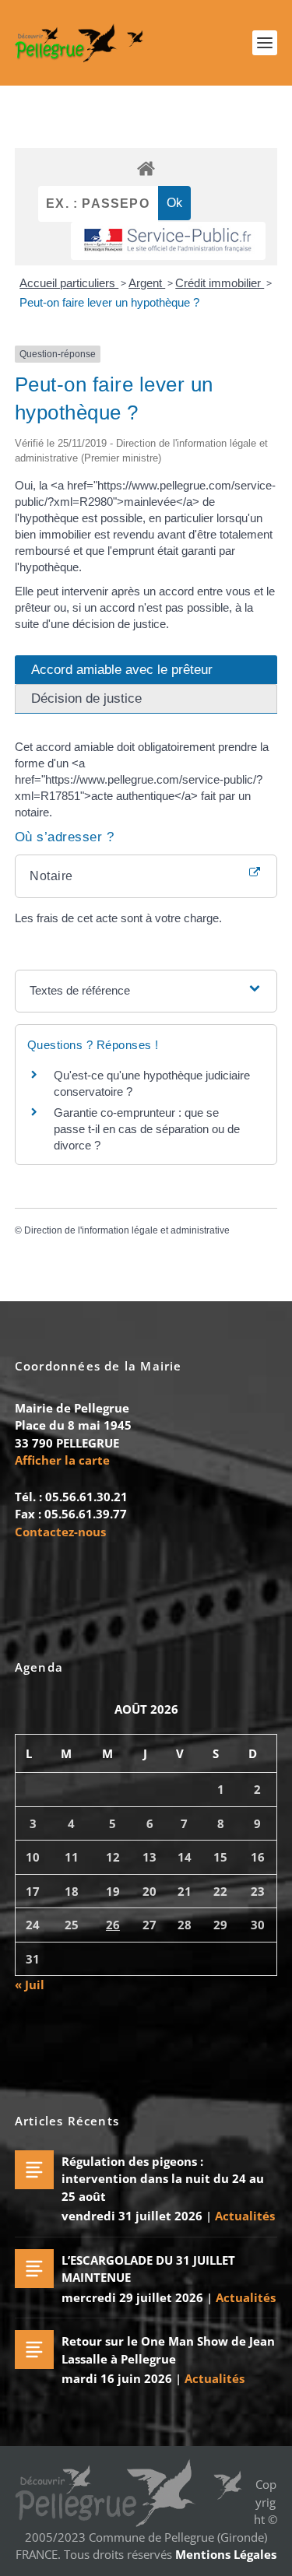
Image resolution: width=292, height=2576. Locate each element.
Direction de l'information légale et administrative (127, 1230)
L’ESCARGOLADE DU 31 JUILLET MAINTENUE (148, 2269)
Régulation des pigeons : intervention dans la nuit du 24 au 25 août (163, 2179)
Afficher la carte (62, 1460)
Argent (147, 283)
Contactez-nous (60, 1532)
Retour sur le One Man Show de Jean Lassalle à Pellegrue (168, 2350)
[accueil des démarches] (146, 168)
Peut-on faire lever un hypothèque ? (109, 302)
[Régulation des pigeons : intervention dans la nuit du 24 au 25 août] (34, 2170)
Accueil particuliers (69, 283)
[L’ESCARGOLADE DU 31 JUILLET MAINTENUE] (34, 2269)
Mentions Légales (226, 2554)
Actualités (245, 2216)
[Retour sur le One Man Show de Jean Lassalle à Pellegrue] (34, 2350)
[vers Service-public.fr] (168, 241)
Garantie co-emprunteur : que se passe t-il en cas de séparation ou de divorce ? (147, 1129)
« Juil (30, 1985)
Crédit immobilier (220, 283)
